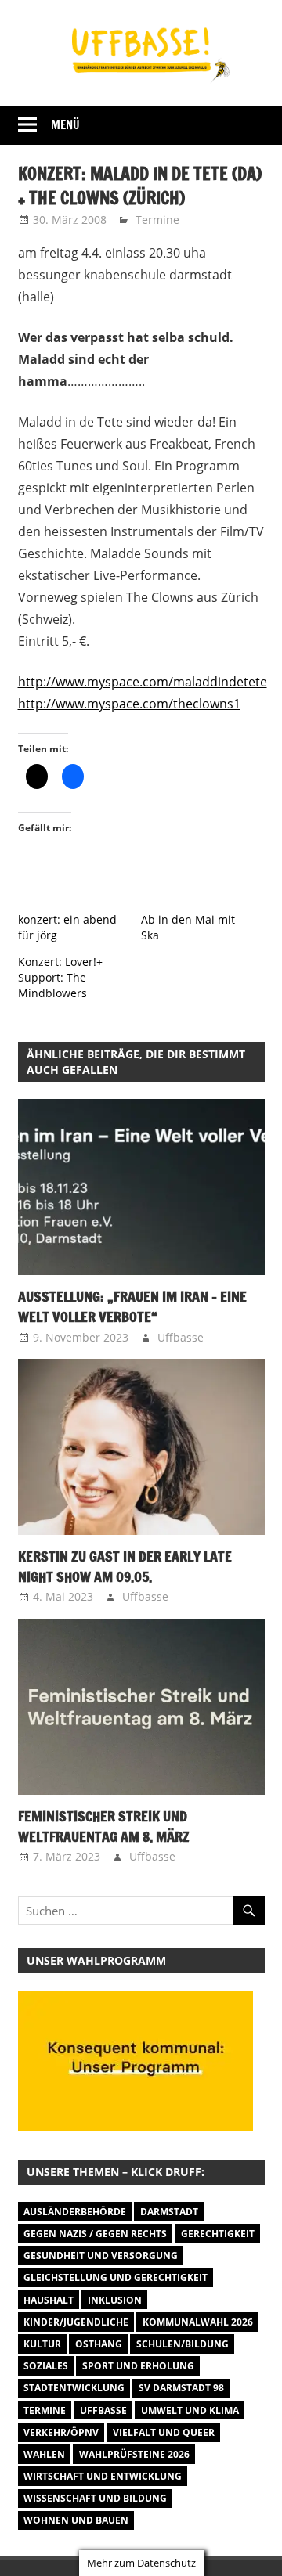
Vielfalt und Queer (164, 2432)
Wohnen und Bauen (76, 2520)
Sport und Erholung (138, 2366)
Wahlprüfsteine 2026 (134, 2454)
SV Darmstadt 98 (181, 2388)
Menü (65, 125)
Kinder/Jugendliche (76, 2322)
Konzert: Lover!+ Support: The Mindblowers (60, 977)
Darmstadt (169, 2212)
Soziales (46, 2366)
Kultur (42, 2344)
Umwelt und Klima (190, 2410)
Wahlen (44, 2454)
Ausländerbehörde (75, 2212)
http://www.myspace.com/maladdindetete (143, 682)
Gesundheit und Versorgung (101, 2255)
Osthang (99, 2344)
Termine (157, 220)
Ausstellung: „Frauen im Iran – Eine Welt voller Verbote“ (132, 1306)
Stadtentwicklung (74, 2388)
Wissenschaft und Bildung (95, 2498)
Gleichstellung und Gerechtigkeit (116, 2277)
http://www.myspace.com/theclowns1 (129, 704)
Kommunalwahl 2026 (198, 2322)
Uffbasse (181, 1337)
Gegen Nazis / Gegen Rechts (95, 2234)
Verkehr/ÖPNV (61, 2432)
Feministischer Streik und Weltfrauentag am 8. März (104, 1826)
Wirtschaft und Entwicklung (103, 2476)
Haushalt (49, 2300)
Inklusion (115, 2300)
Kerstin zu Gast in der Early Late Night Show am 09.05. (125, 1566)
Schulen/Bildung (183, 2344)
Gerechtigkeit (218, 2234)
